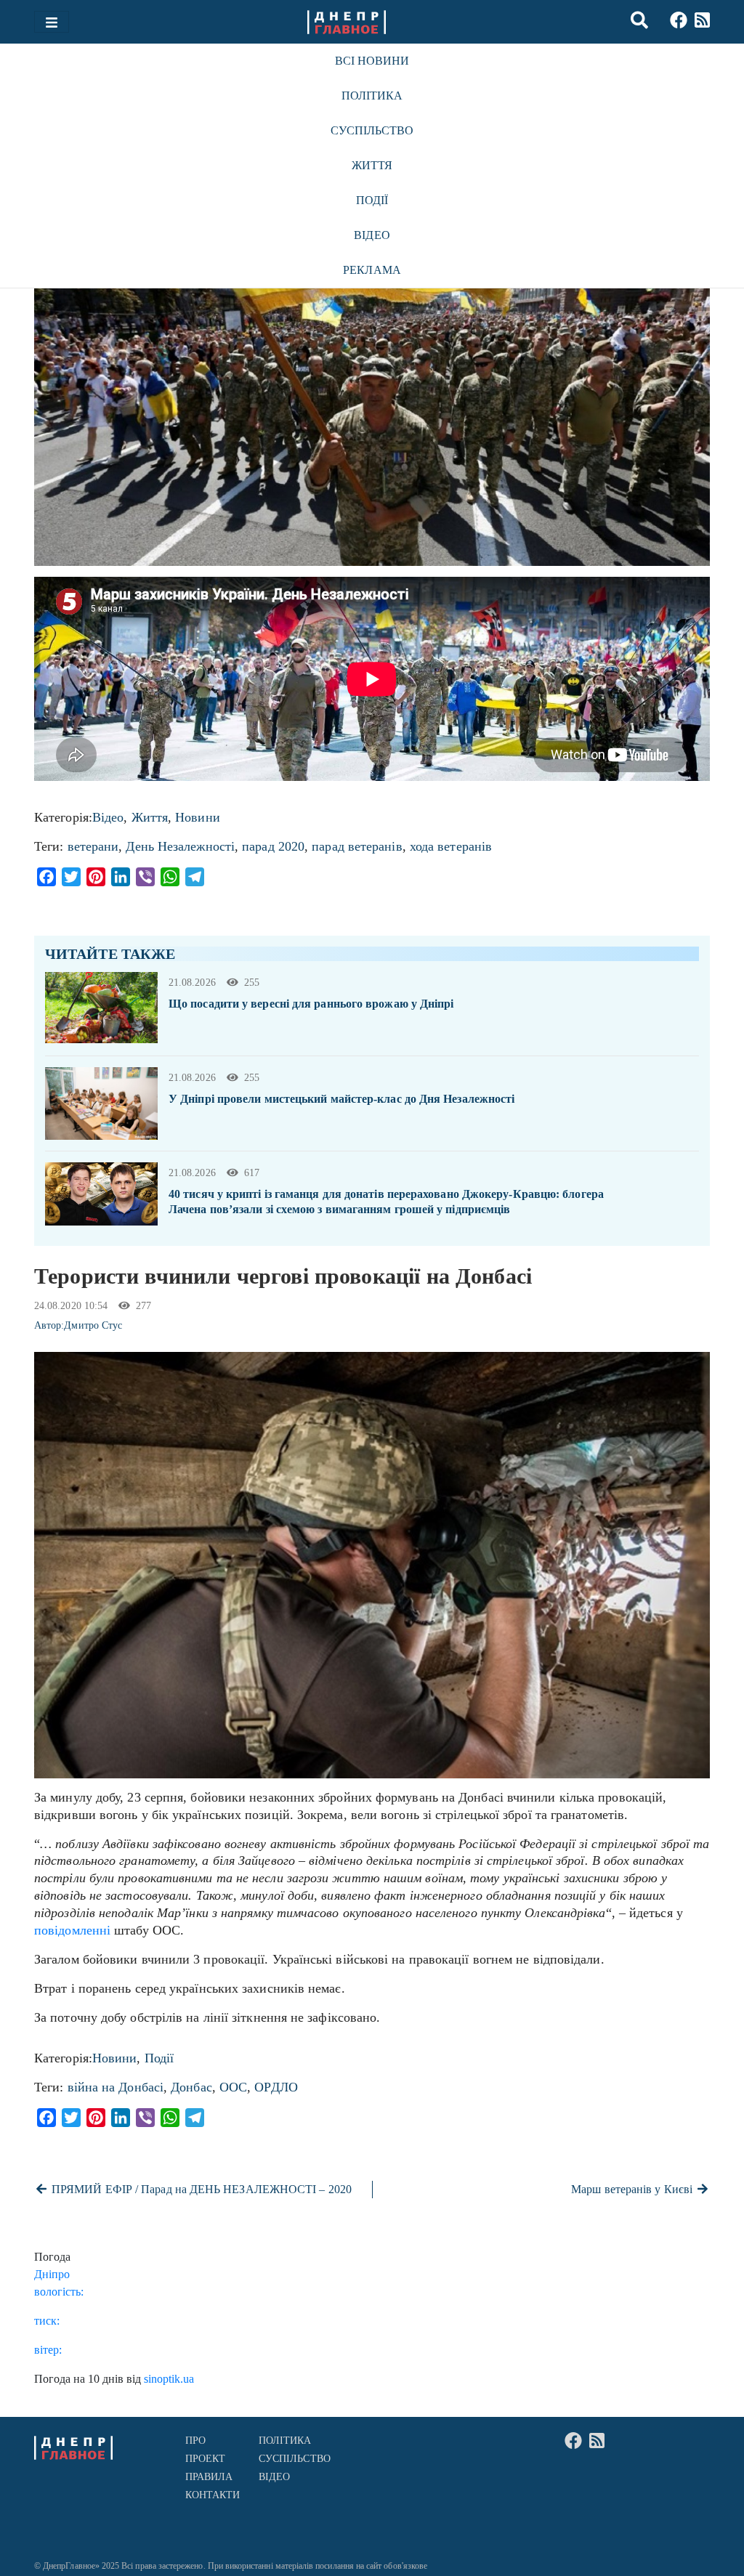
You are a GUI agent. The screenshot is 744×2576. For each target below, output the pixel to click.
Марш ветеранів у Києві (633, 2189)
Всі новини (372, 61)
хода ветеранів (451, 846)
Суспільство (372, 130)
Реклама (372, 270)
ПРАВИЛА (209, 2477)
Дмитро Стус (93, 1325)
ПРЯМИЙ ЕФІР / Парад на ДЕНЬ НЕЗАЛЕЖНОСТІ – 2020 (200, 2189)
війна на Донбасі (116, 2087)
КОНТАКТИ (213, 2495)
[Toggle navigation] (52, 22)
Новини (198, 817)
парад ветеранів (357, 846)
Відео (372, 235)
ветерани (93, 846)
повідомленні (72, 1930)
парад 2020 (273, 846)
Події (372, 200)
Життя (372, 165)
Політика (372, 96)
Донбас (191, 2087)
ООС (233, 2087)
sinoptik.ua (169, 2379)
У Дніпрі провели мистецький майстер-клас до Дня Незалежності (341, 1099)
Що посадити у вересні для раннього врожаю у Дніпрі (311, 1004)
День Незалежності (180, 846)
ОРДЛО (276, 2087)
